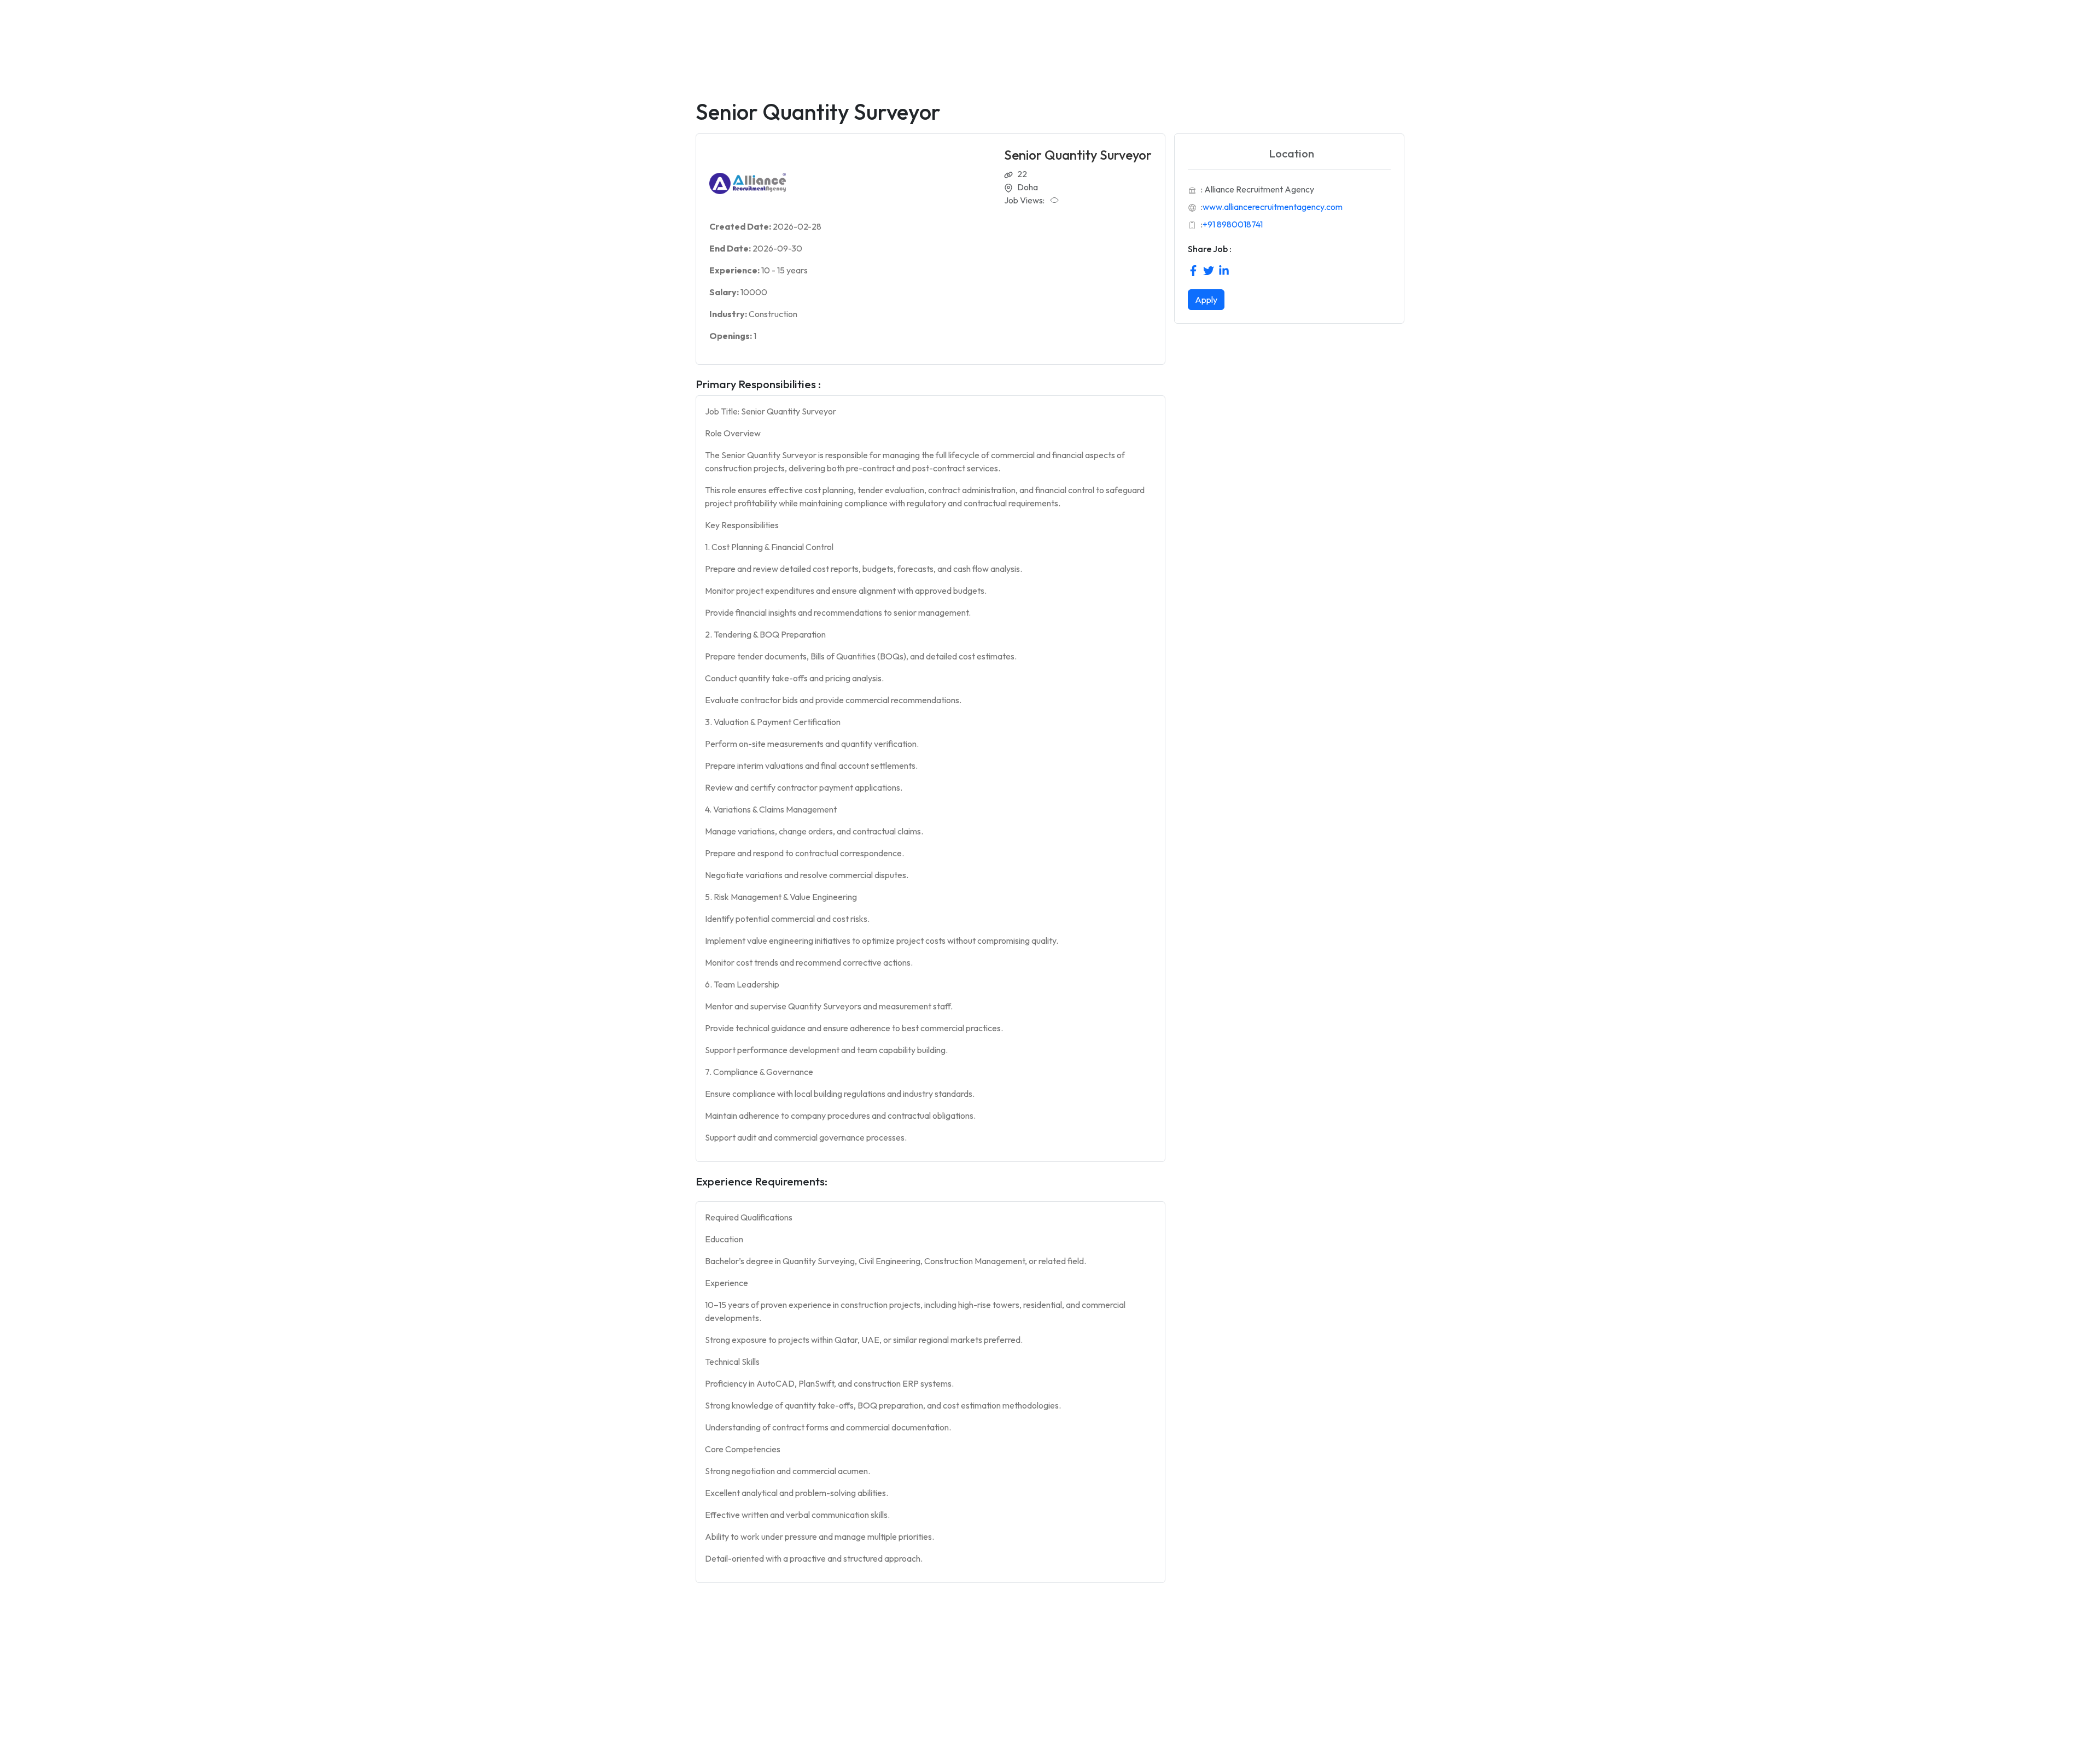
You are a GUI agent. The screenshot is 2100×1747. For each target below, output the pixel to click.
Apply (1206, 300)
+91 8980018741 (1233, 224)
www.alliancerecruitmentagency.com (1273, 207)
